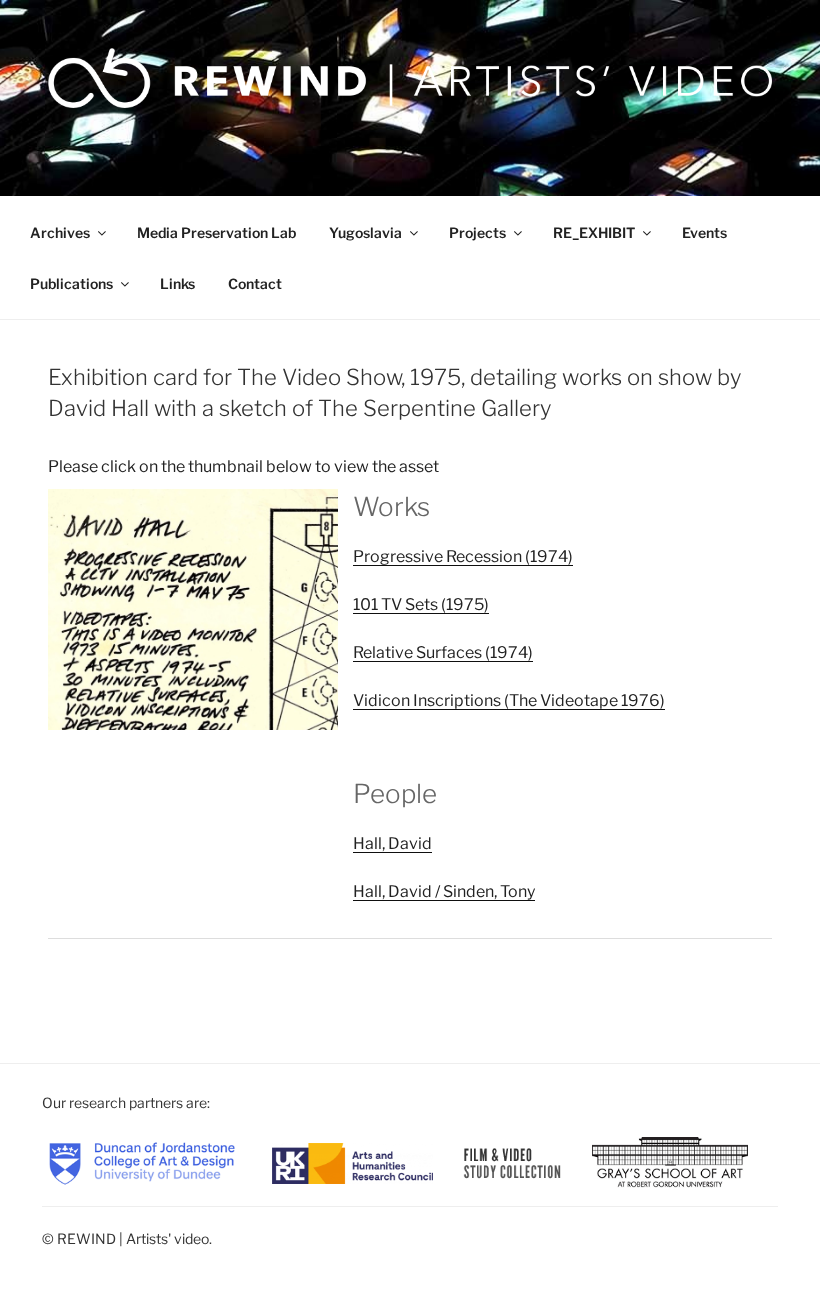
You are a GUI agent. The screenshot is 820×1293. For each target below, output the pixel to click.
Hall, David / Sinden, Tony (444, 891)
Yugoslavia (365, 232)
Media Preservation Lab (216, 232)
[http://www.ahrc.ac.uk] (352, 1161)
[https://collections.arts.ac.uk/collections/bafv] (513, 1161)
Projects (477, 232)
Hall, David (392, 843)
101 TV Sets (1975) (421, 604)
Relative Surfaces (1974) (443, 652)
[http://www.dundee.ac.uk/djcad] (142, 1161)
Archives (60, 232)
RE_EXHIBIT (594, 232)
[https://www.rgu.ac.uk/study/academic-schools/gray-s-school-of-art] (670, 1161)
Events (704, 232)
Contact (255, 283)
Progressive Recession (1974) (463, 556)
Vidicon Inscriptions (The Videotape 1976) (509, 700)
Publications (71, 283)
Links (177, 283)
